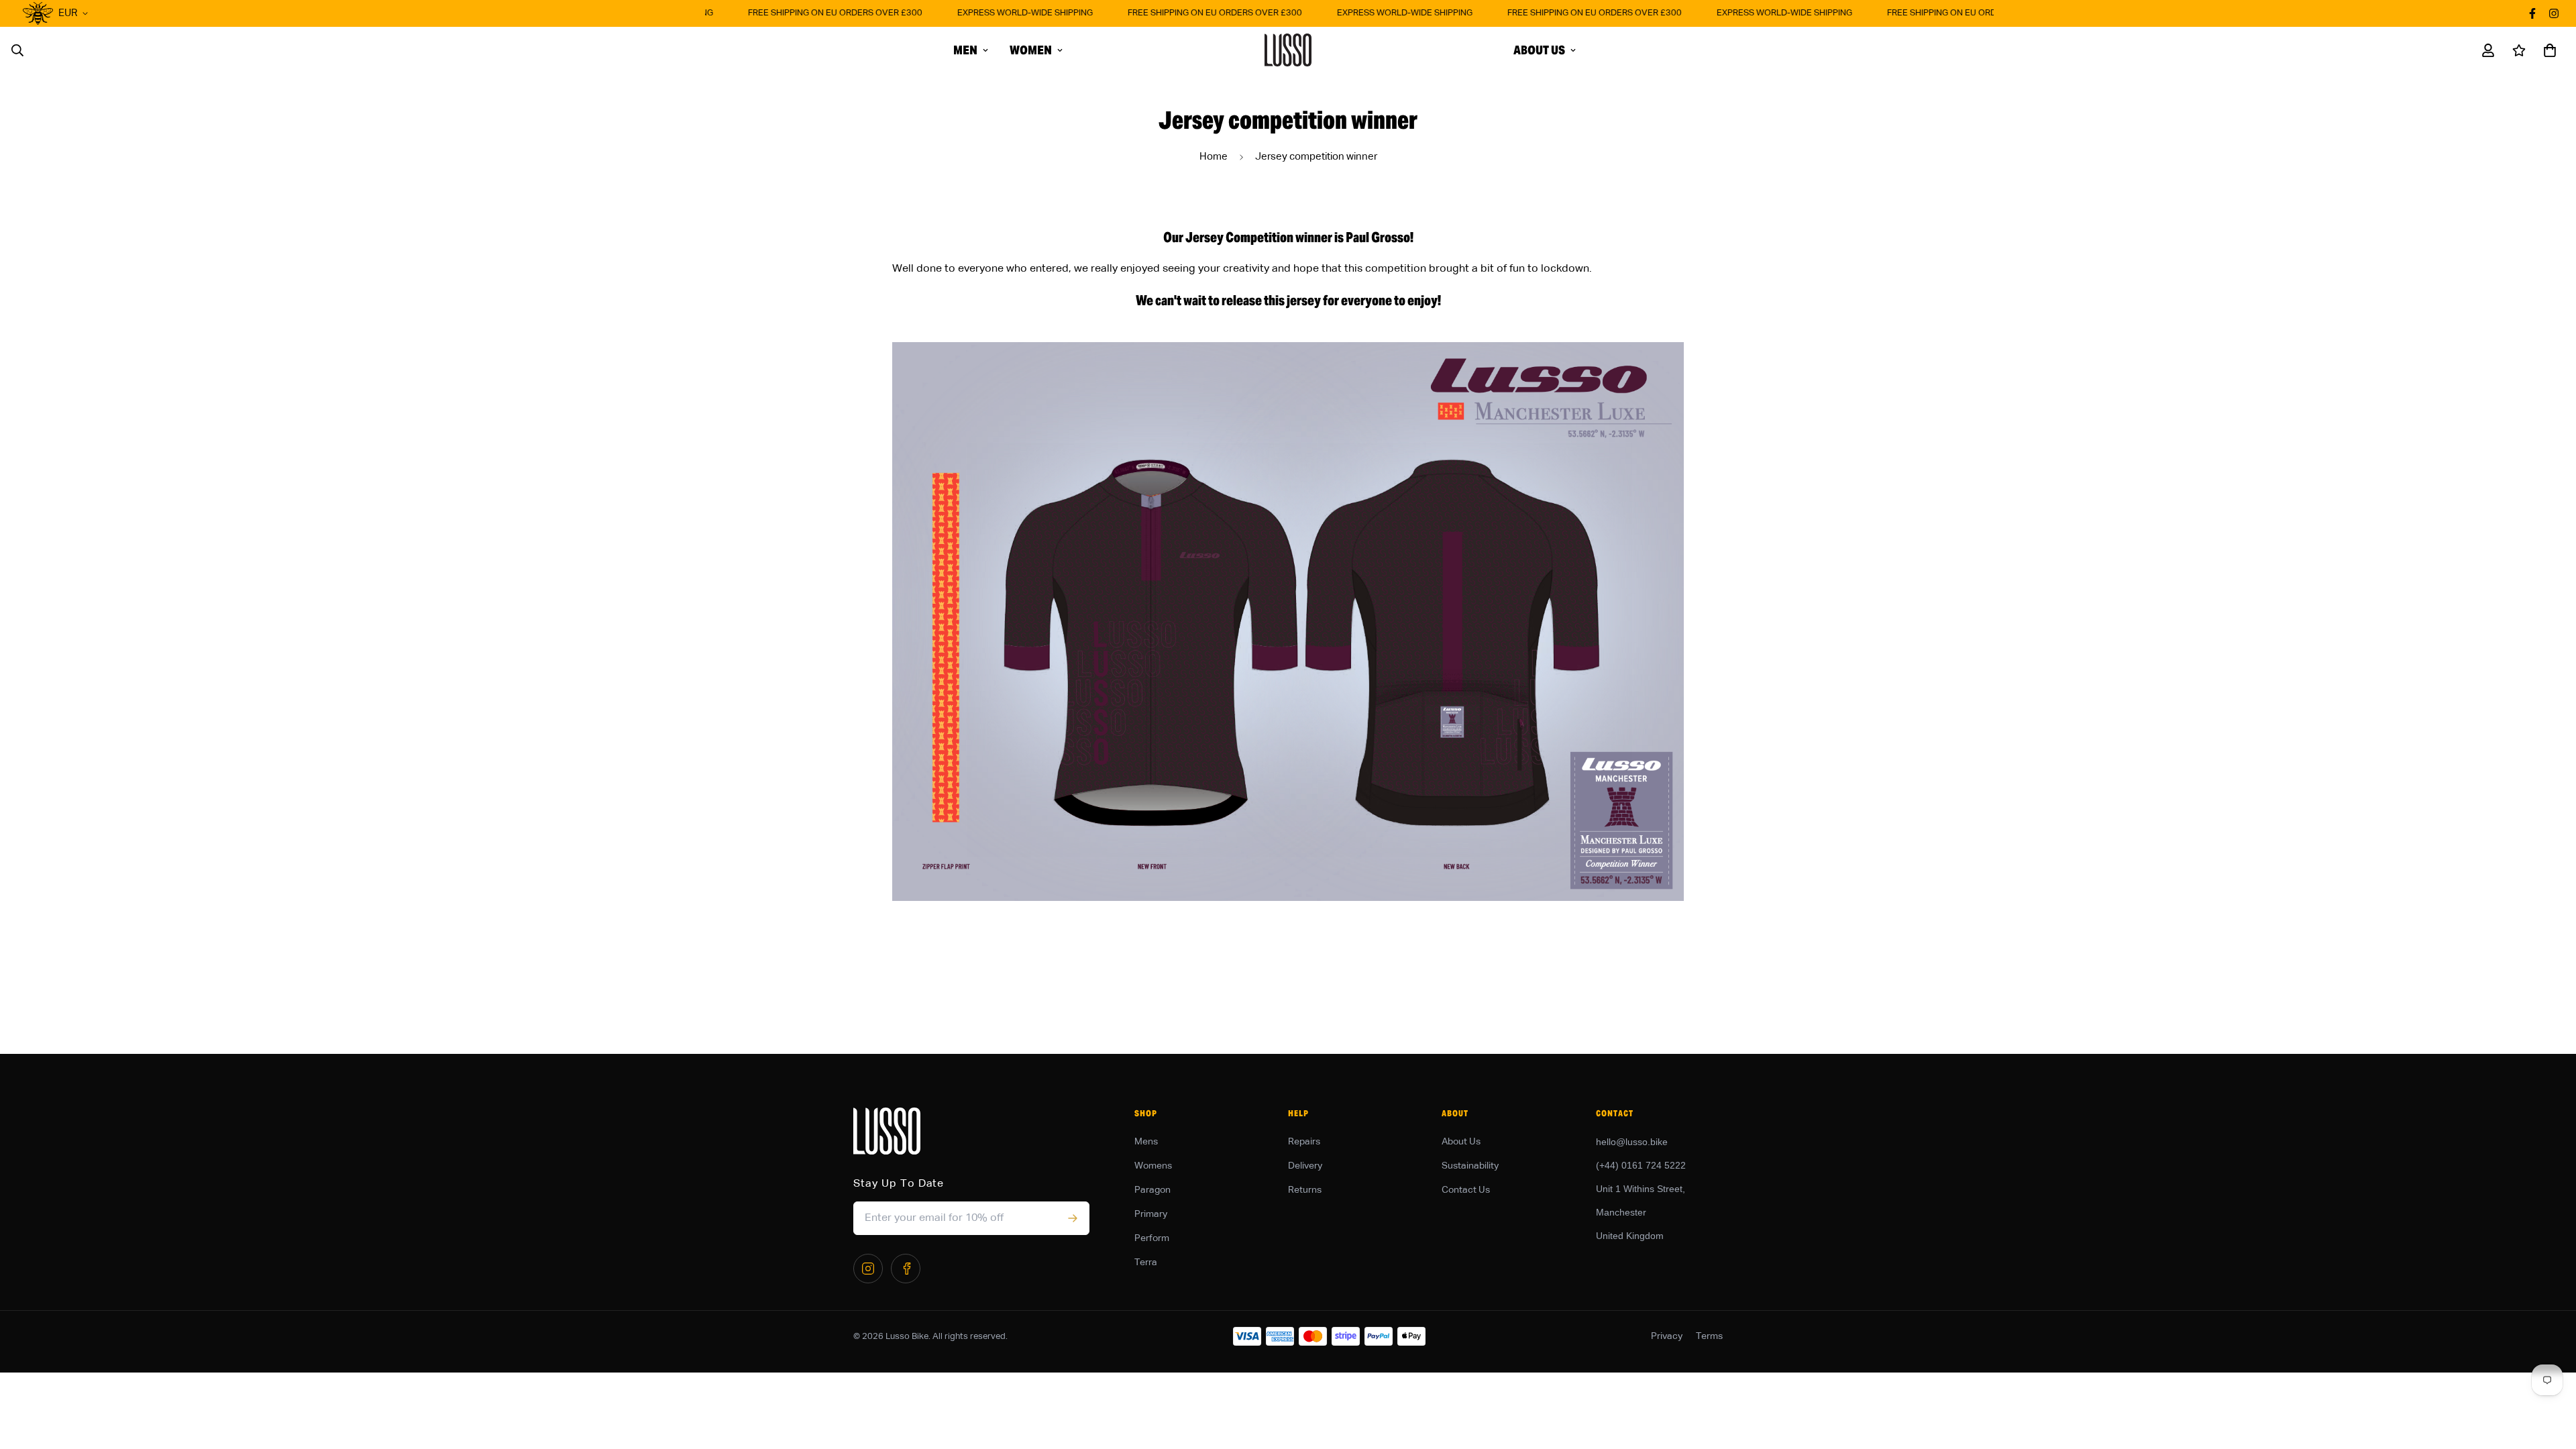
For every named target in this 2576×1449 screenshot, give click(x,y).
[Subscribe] (1072, 1218)
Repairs (1304, 1142)
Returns (1305, 1190)
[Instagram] (868, 1269)
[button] (2547, 50)
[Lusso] (1288, 50)
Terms (1709, 1336)
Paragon (1152, 1190)
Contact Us (1466, 1190)
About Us (1539, 50)
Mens (1146, 1142)
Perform (1152, 1238)
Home (1214, 157)
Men (965, 50)
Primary (1151, 1214)
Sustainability (1470, 1166)
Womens (1153, 1166)
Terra (1146, 1263)
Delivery (1305, 1166)
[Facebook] (906, 1269)
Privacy (1667, 1336)
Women (1031, 50)
